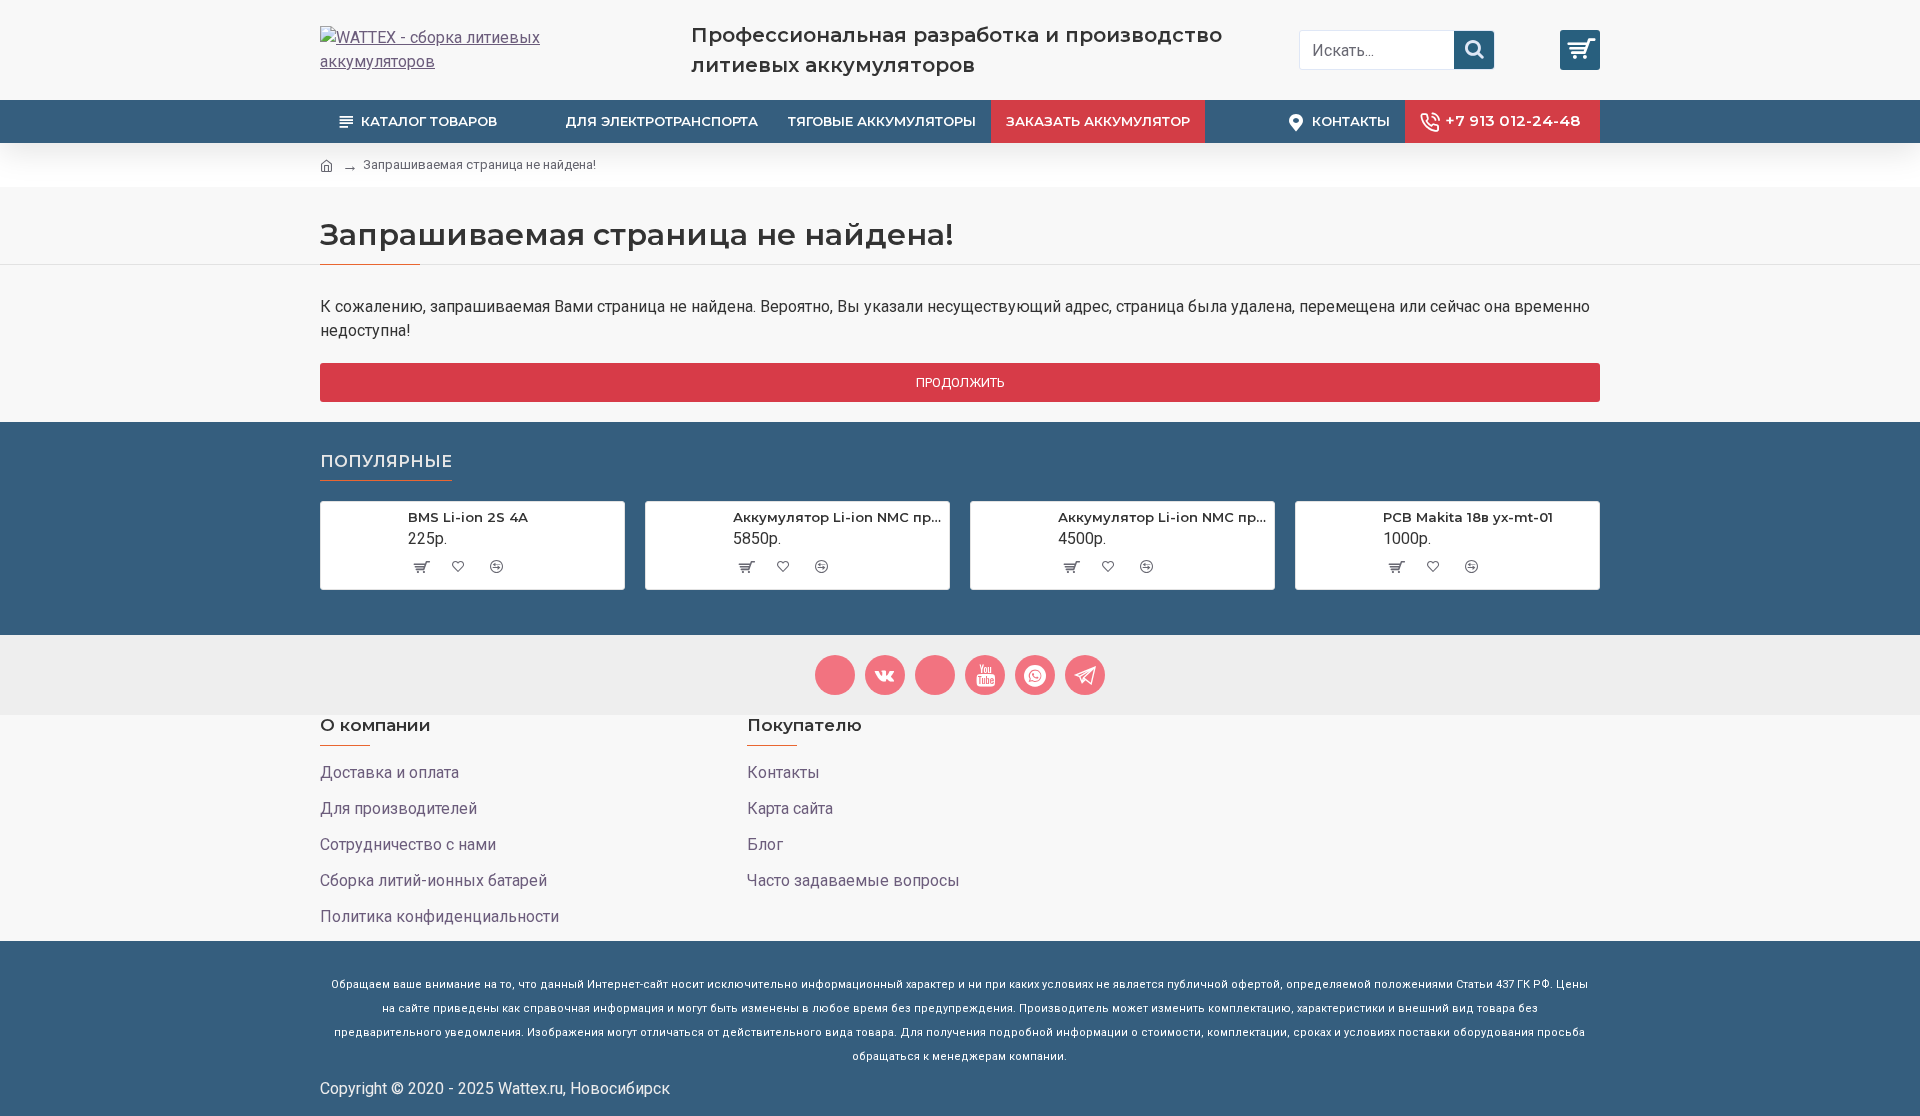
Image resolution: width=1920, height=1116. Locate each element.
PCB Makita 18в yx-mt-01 (1468, 517)
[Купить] (420, 567)
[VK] (885, 675)
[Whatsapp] (1035, 675)
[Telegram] (1085, 675)
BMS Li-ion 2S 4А (468, 517)
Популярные (386, 461)
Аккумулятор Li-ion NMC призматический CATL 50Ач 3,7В (1162, 517)
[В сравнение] (496, 567)
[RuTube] (935, 675)
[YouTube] (985, 675)
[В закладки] (458, 567)
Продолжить (960, 382)
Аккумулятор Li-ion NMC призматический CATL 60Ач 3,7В (837, 517)
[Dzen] (835, 675)
